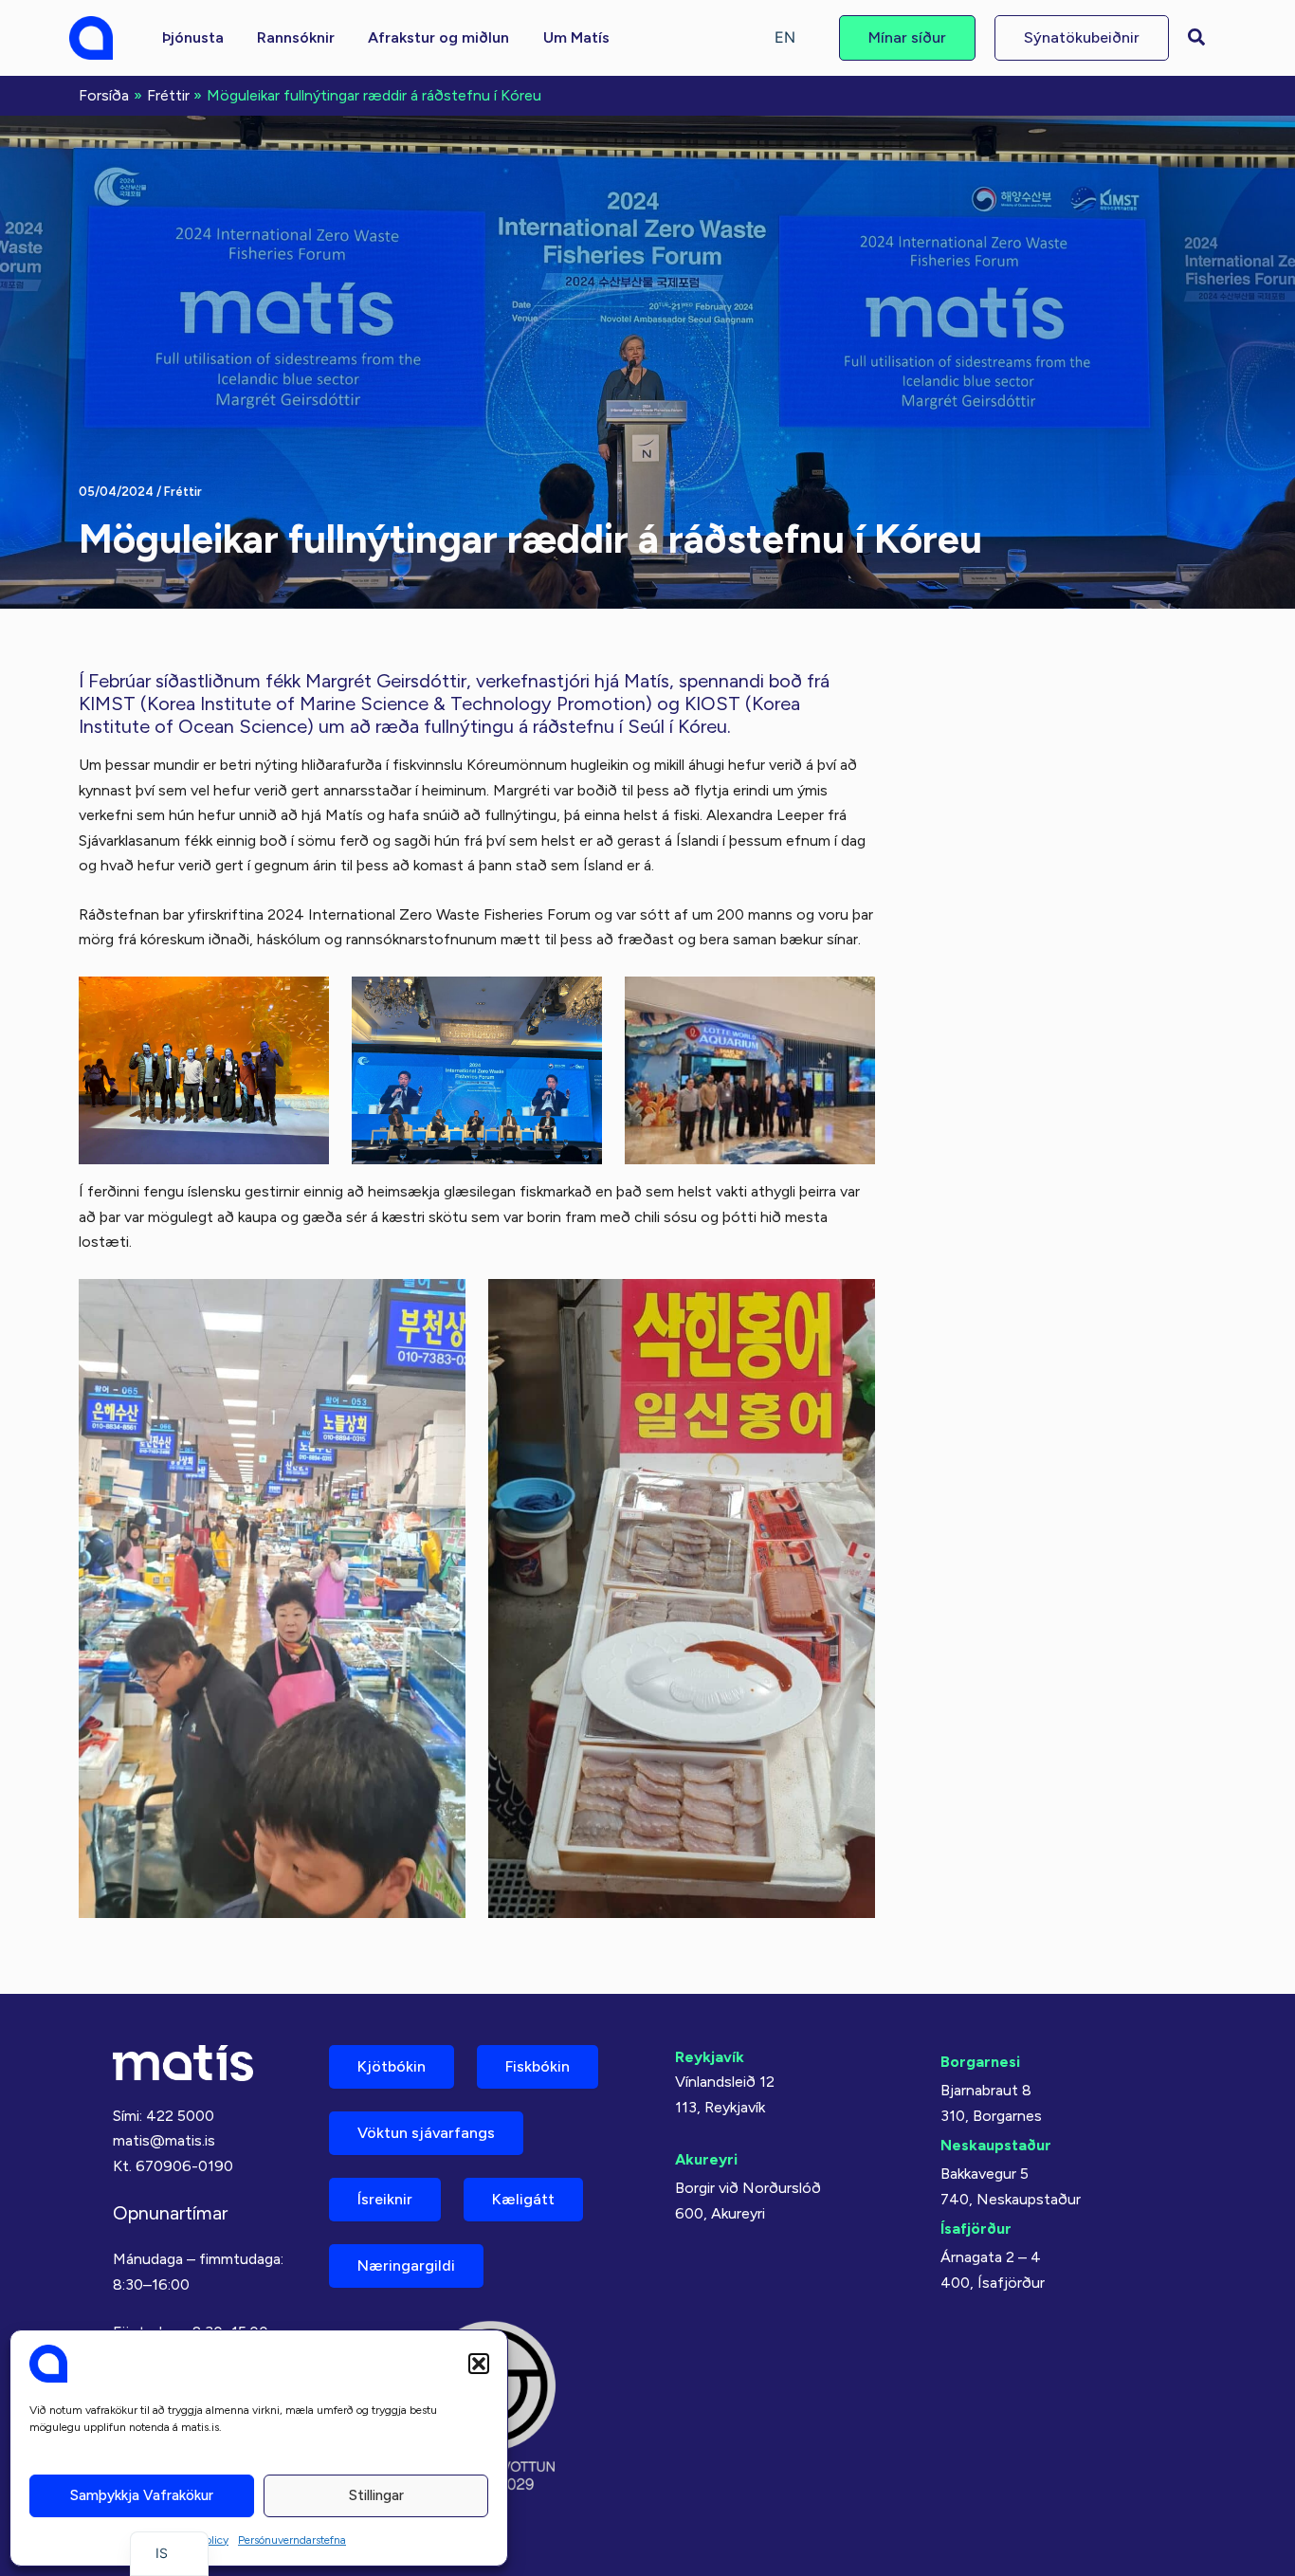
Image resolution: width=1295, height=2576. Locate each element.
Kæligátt (523, 2199)
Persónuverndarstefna (292, 2540)
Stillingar (376, 2495)
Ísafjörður (976, 2229)
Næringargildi (406, 2265)
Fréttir (183, 492)
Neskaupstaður (996, 2145)
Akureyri (706, 2159)
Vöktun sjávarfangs (426, 2133)
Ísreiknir (385, 2199)
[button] (479, 2364)
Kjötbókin (392, 2066)
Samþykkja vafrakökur (142, 2495)
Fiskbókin (538, 2066)
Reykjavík (710, 2057)
